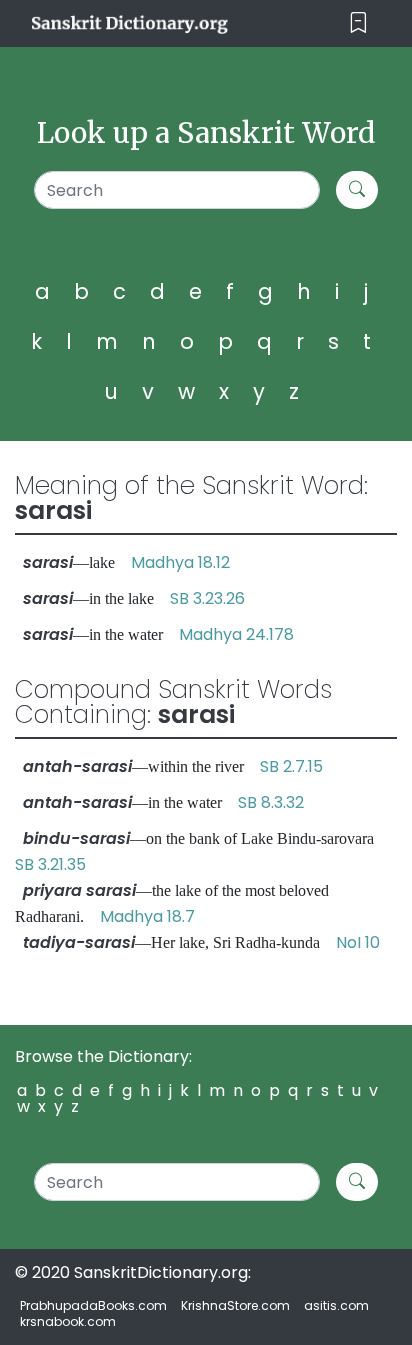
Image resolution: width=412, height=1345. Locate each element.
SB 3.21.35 (50, 864)
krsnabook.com (68, 1321)
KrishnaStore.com (235, 1305)
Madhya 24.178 (236, 634)
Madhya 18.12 (180, 562)
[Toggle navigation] (358, 23)
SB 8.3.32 (271, 802)
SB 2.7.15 (291, 766)
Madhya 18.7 (147, 916)
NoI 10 (358, 942)
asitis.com (336, 1305)
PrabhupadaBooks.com (93, 1305)
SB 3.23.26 (207, 598)
